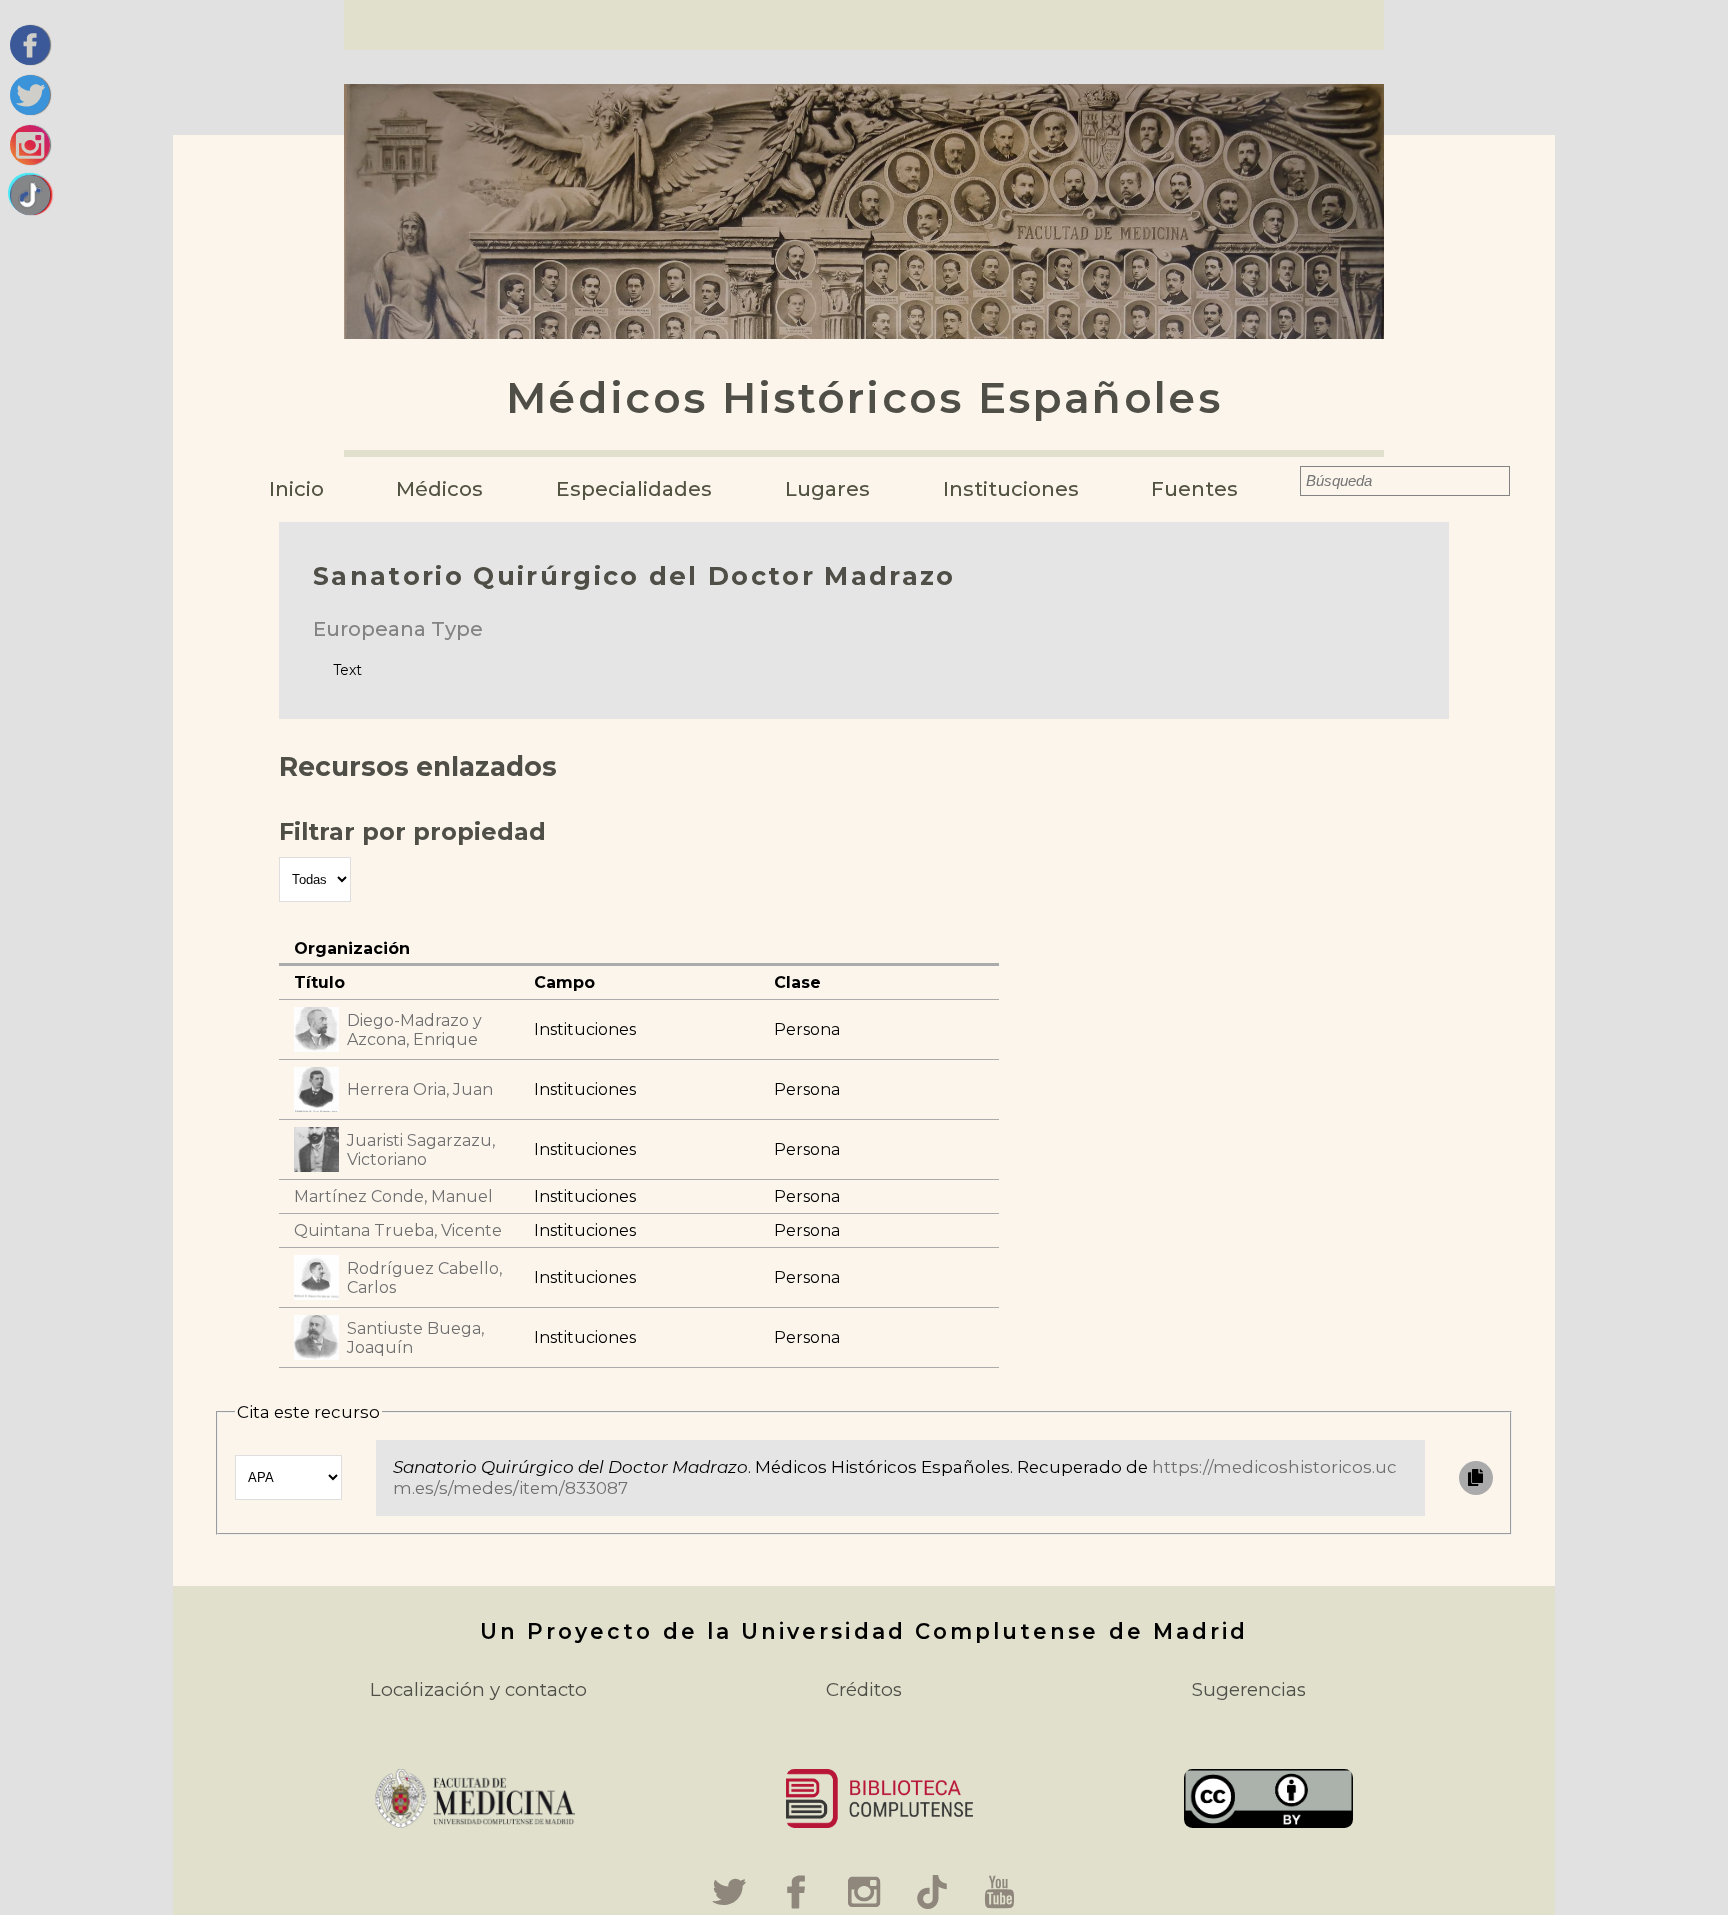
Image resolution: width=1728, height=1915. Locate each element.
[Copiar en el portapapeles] (1476, 1478)
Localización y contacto (478, 1689)
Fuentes (1194, 488)
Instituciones (1011, 488)
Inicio (296, 488)
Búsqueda (1287, 481)
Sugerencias (1249, 1689)
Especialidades (634, 488)
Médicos (439, 488)
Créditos (864, 1689)
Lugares (827, 488)
